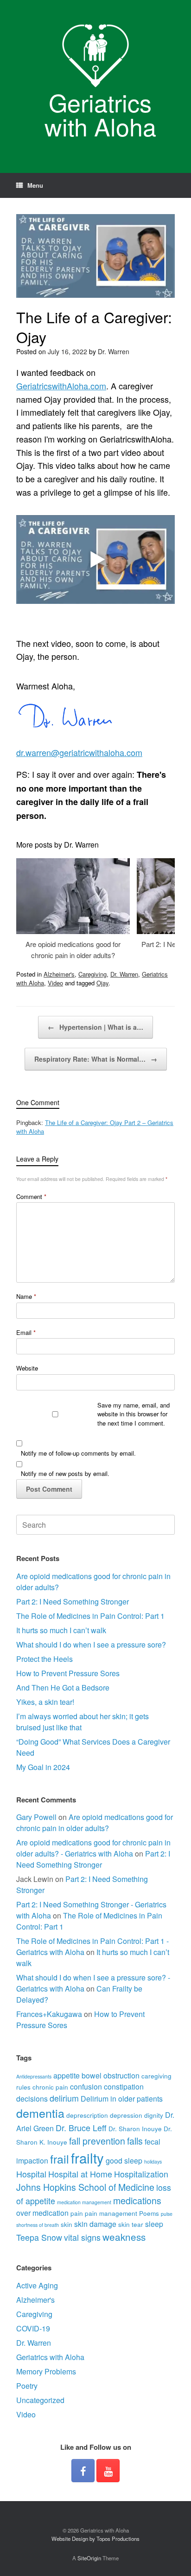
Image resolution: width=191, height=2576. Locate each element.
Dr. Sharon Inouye (135, 2128)
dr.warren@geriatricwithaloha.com (79, 752)
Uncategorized (40, 2400)
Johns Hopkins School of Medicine (85, 2187)
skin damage (95, 2224)
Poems (149, 2213)
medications (137, 2201)
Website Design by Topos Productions (95, 2539)
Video (55, 983)
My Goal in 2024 (43, 1767)
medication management (84, 2202)
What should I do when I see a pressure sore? (91, 1645)
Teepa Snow (39, 2237)
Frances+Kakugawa (49, 2014)
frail (60, 2158)
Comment (31, 1196)
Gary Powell (36, 1817)
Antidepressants (34, 2076)
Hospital (31, 2174)
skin (67, 2224)
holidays (153, 2161)
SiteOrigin (89, 2558)
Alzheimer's (59, 974)
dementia (40, 2113)
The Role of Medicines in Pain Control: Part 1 (90, 1616)
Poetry (27, 2386)
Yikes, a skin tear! (45, 1702)
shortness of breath (38, 2225)
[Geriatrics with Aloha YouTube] (108, 2471)
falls (135, 2141)
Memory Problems (46, 2371)
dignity (154, 2115)
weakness (124, 2237)
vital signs (82, 2237)
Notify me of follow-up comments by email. (78, 1453)
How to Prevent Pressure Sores (68, 1673)
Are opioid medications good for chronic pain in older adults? (95, 1823)
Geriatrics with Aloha (50, 2357)
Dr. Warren (114, 351)
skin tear (131, 2224)
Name (26, 1296)
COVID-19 (33, 2328)
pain (77, 2213)
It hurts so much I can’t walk (61, 1630)
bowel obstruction (111, 2075)
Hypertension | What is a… (95, 1027)
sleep (154, 2224)
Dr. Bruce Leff (81, 2128)
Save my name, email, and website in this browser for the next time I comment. (134, 1414)
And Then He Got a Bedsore (63, 1688)
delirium (64, 2098)
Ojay (102, 983)
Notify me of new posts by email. (65, 1473)
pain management (111, 2213)
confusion (86, 2087)
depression (126, 2115)
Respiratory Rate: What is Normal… (96, 1059)
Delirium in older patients (122, 2099)
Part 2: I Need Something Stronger (73, 1602)
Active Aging (37, 2285)
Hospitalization (141, 2174)
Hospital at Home (80, 2174)
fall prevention (97, 2141)
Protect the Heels (45, 1659)
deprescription (87, 2115)
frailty (87, 2158)
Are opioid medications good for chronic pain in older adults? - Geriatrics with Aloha (93, 1848)
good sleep (124, 2161)
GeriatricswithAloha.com (61, 386)
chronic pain (50, 2087)
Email (26, 1332)
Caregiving (92, 974)
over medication (42, 2213)
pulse (167, 2214)
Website (27, 1368)
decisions (32, 2099)
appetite (67, 2075)
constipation (124, 2087)
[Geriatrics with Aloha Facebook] (83, 2471)
